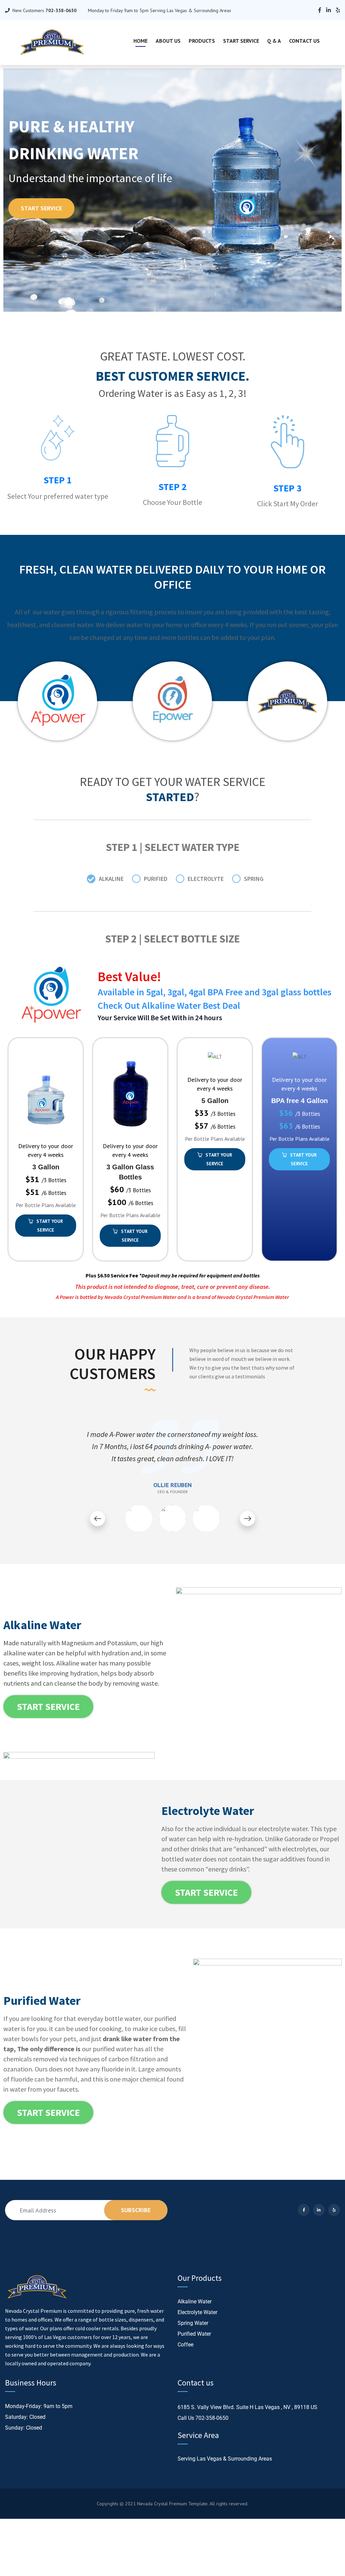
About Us (168, 41)
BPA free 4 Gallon (300, 1101)
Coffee (185, 2345)
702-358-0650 (212, 2418)
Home (140, 41)
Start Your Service (50, 1226)
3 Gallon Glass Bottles (130, 1172)
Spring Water (193, 2323)
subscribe (136, 2210)
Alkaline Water (195, 2302)
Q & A (274, 41)
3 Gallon (46, 1167)
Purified (156, 879)
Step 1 (58, 480)
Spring (254, 879)
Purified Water (194, 2334)
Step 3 (287, 488)
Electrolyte (206, 879)
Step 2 (172, 487)
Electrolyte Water (197, 2312)
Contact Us (304, 41)
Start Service (241, 41)
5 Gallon (215, 1101)
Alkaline (111, 879)
